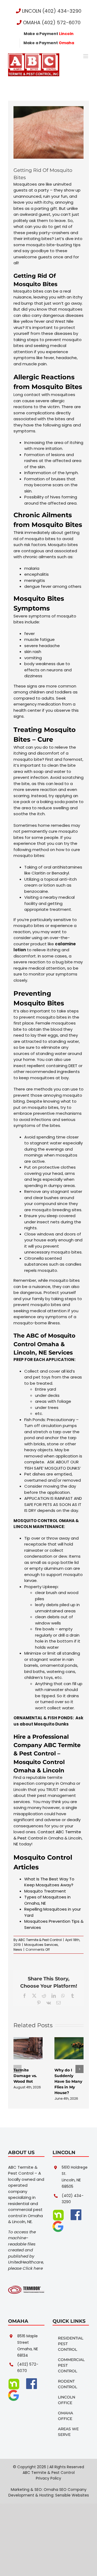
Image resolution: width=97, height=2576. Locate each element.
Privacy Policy (48, 2478)
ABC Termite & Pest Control (40, 1940)
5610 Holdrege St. (75, 2171)
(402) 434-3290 (73, 2199)
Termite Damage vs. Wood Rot (25, 2076)
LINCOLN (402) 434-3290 (51, 11)
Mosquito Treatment (45, 1891)
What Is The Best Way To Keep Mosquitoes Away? (49, 1882)
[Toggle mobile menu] (86, 56)
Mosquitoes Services (41, 1945)
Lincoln (53, 1770)
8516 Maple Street (27, 2339)
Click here (33, 2268)
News (18, 1950)
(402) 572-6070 (28, 2367)
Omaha (24, 1770)
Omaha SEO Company (65, 2490)
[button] (18, 2069)
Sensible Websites (72, 2495)
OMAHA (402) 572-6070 (51, 22)
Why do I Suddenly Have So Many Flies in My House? (68, 2081)
